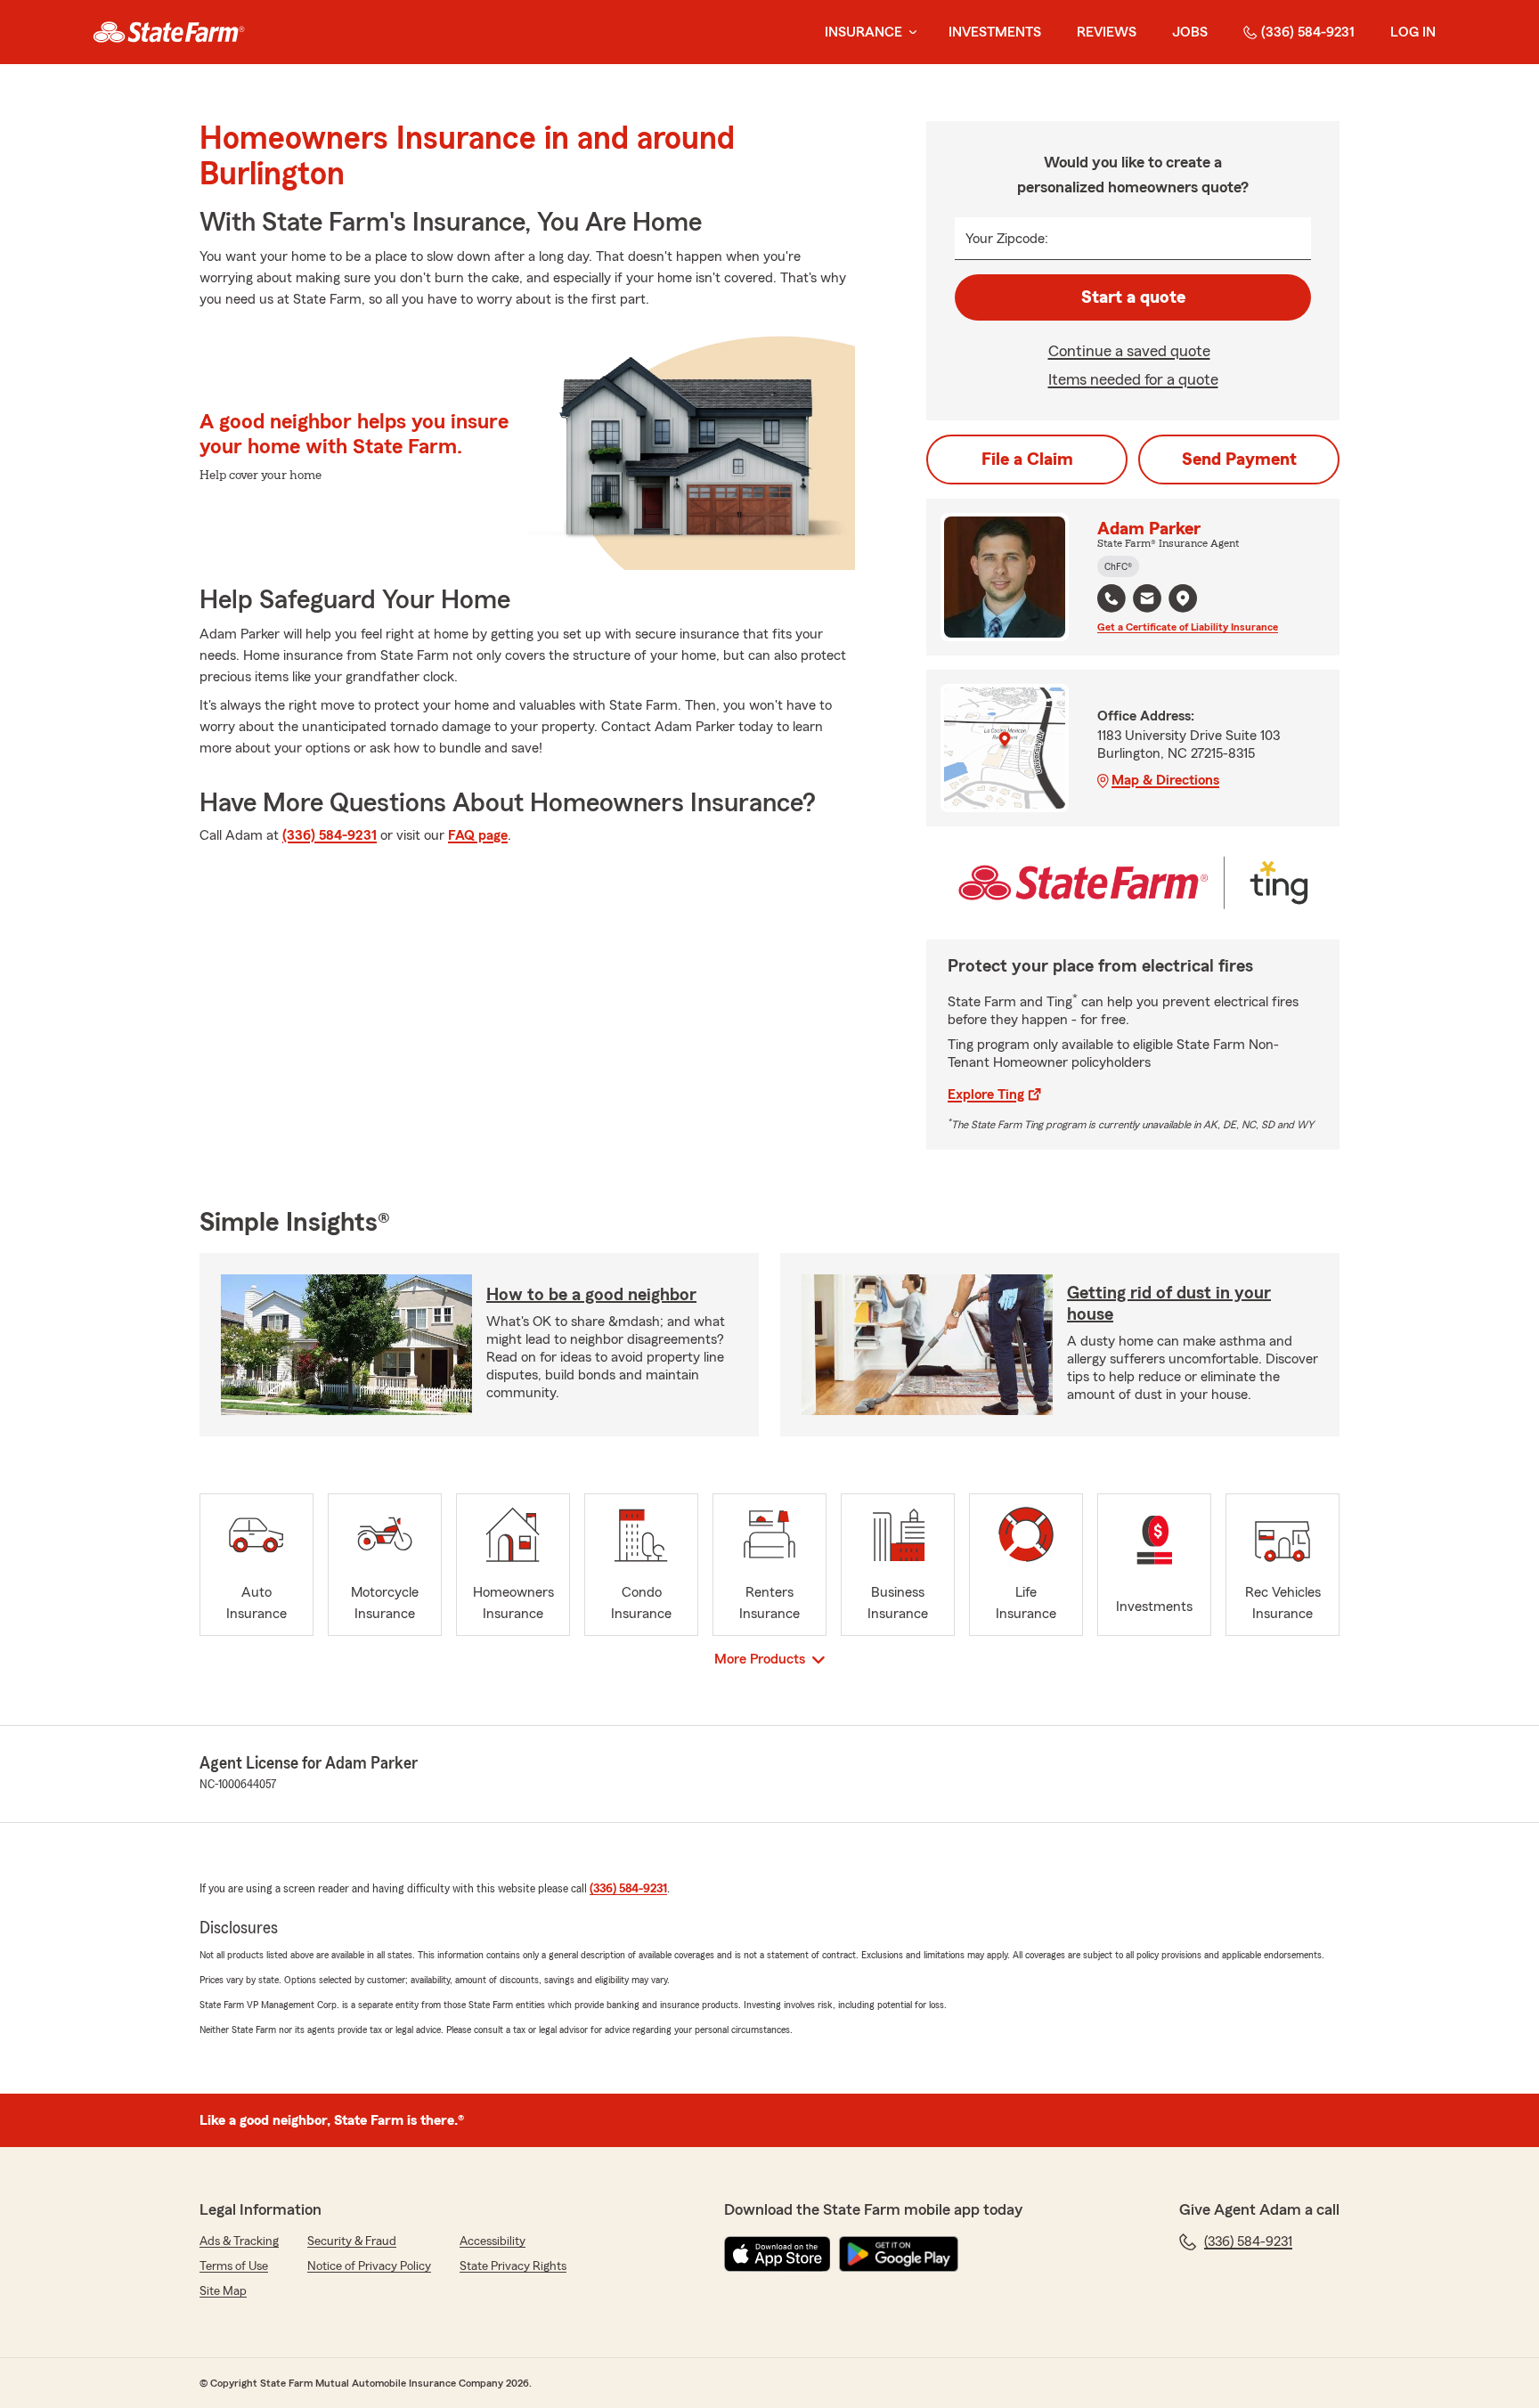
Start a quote (1133, 297)
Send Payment (1239, 460)
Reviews (1107, 32)
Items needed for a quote (1133, 379)
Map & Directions (1165, 780)
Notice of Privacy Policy (369, 2266)
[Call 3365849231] (1111, 598)
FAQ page (478, 835)
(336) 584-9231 (1308, 32)
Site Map (223, 2291)
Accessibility (493, 2241)
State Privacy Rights (513, 2266)
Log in (1413, 32)
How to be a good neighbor (591, 1295)
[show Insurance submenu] (909, 33)
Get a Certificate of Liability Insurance (1188, 627)
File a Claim (1027, 460)
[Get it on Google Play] (899, 2254)
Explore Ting (986, 1094)
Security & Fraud (352, 2241)
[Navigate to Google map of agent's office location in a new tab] (1183, 598)
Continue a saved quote (1129, 351)
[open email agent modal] (1147, 601)
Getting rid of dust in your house (1169, 1304)
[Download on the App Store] (778, 2254)
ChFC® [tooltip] (1118, 566)
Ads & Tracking (239, 2241)
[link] (169, 32)
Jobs (1190, 32)
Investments (995, 32)
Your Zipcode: (1007, 239)
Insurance (863, 32)
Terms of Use (234, 2266)
